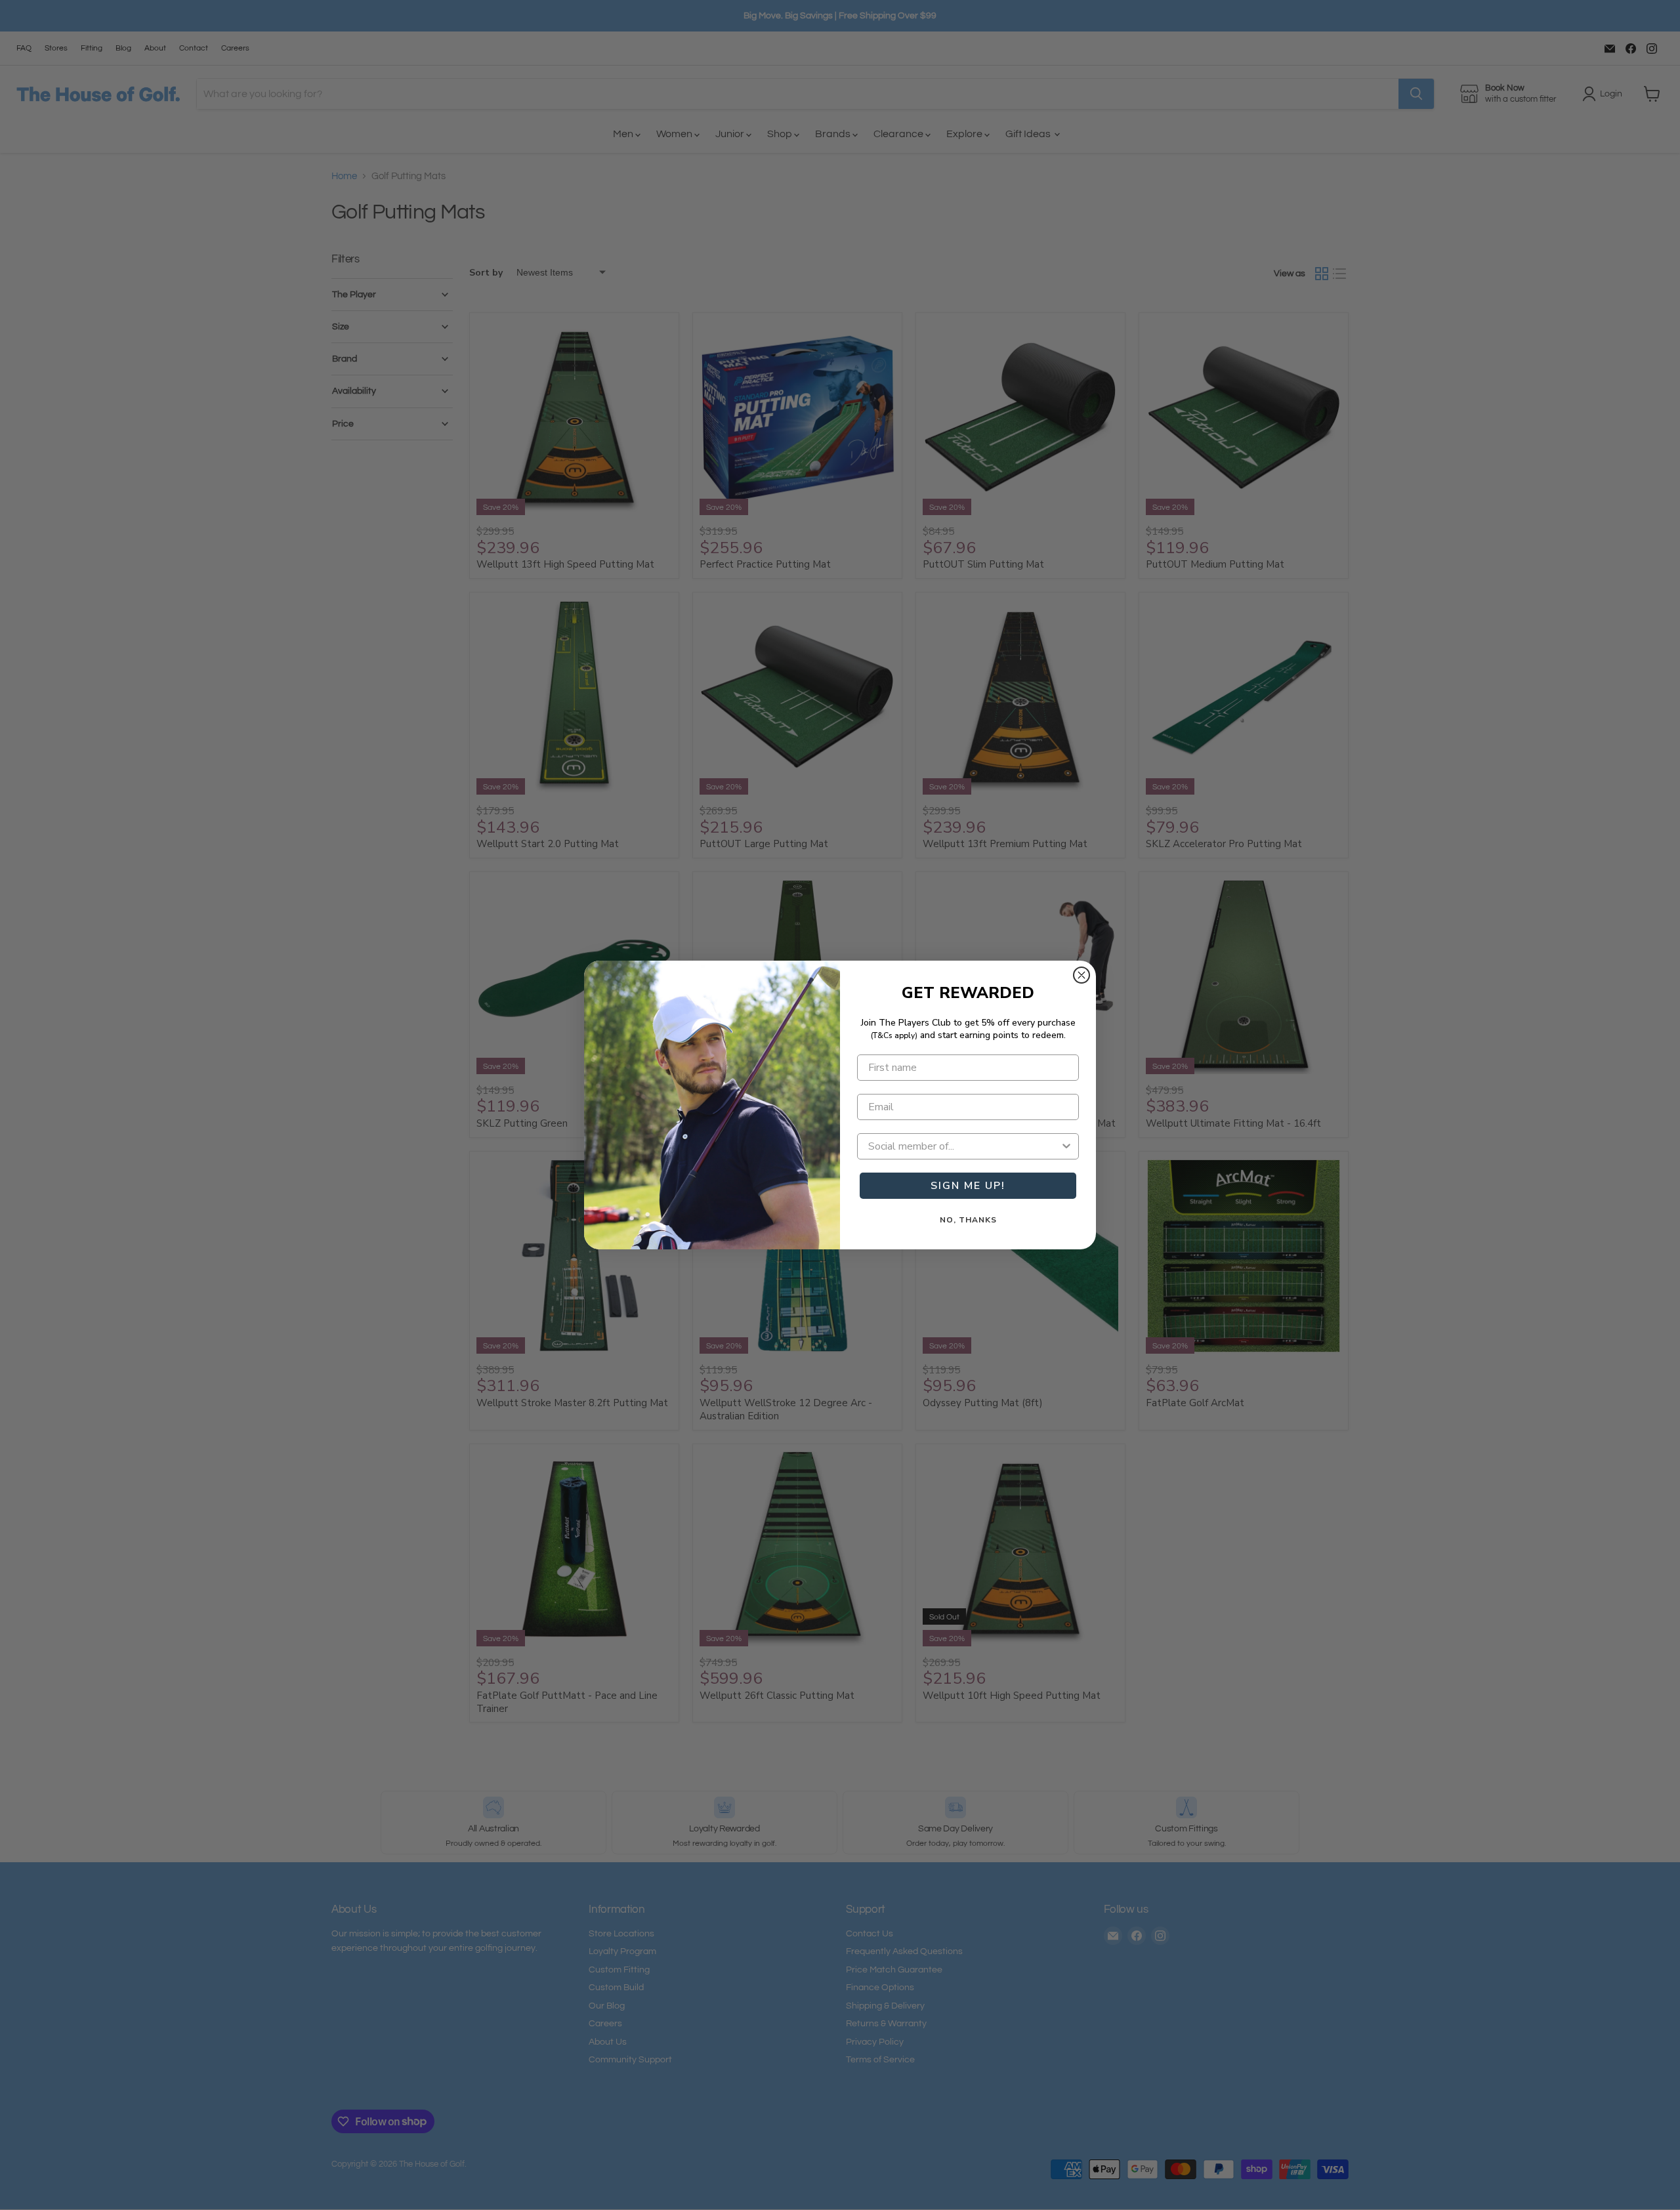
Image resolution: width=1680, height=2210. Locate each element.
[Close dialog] (1081, 975)
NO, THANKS (968, 1220)
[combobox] (964, 1146)
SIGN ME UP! (968, 1186)
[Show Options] (1066, 1146)
